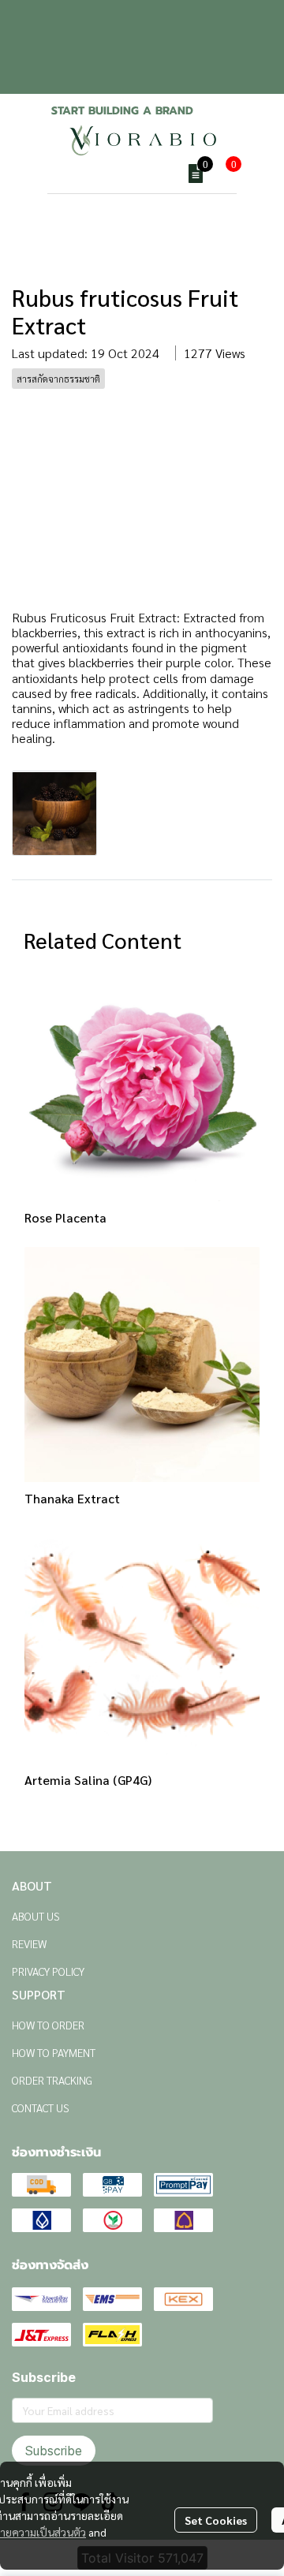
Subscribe (54, 2451)
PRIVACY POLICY (48, 1971)
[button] (158, 174)
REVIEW (29, 1943)
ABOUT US (36, 1916)
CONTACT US (41, 2107)
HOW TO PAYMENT (54, 2052)
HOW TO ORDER (48, 2025)
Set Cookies (216, 2520)
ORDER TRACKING (52, 2080)
